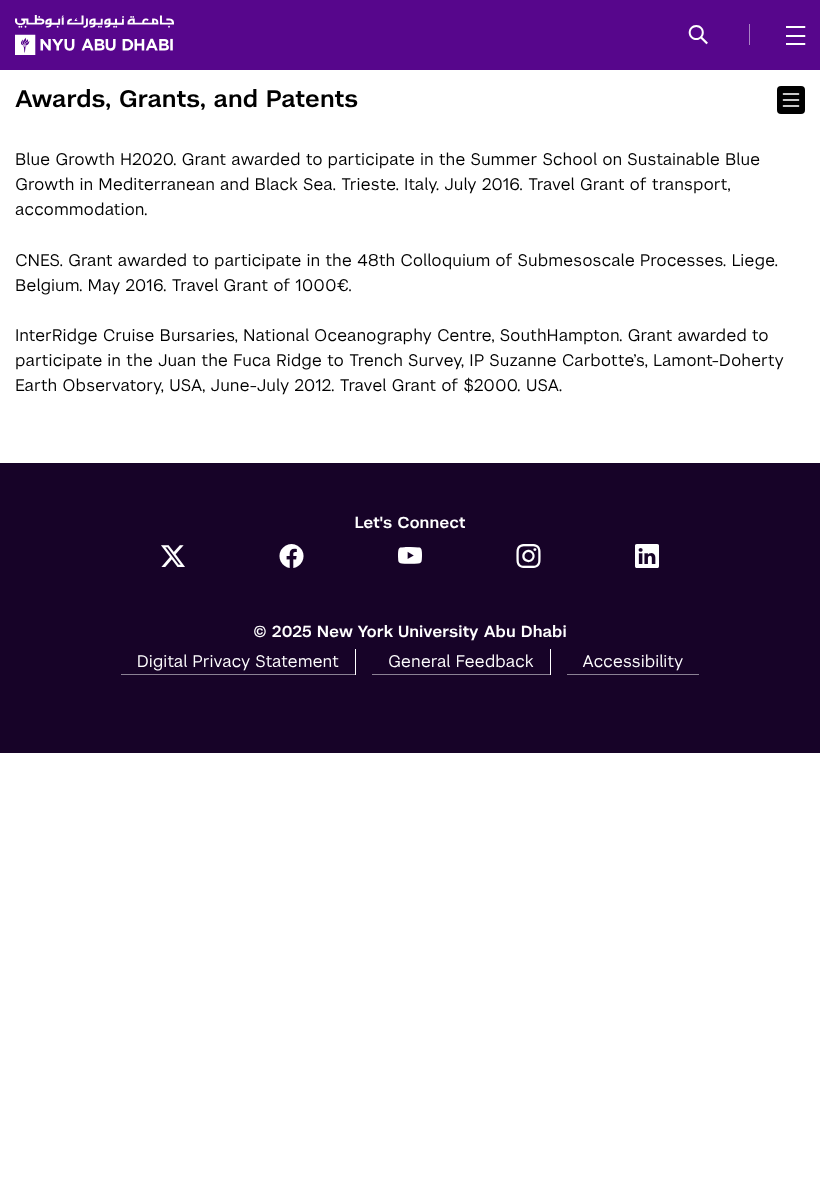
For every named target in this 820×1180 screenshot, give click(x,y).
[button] (698, 36)
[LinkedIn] (647, 558)
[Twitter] (173, 558)
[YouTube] (410, 558)
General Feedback (461, 661)
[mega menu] (789, 35)
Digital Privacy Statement (238, 661)
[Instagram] (528, 558)
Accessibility (633, 661)
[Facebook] (291, 558)
